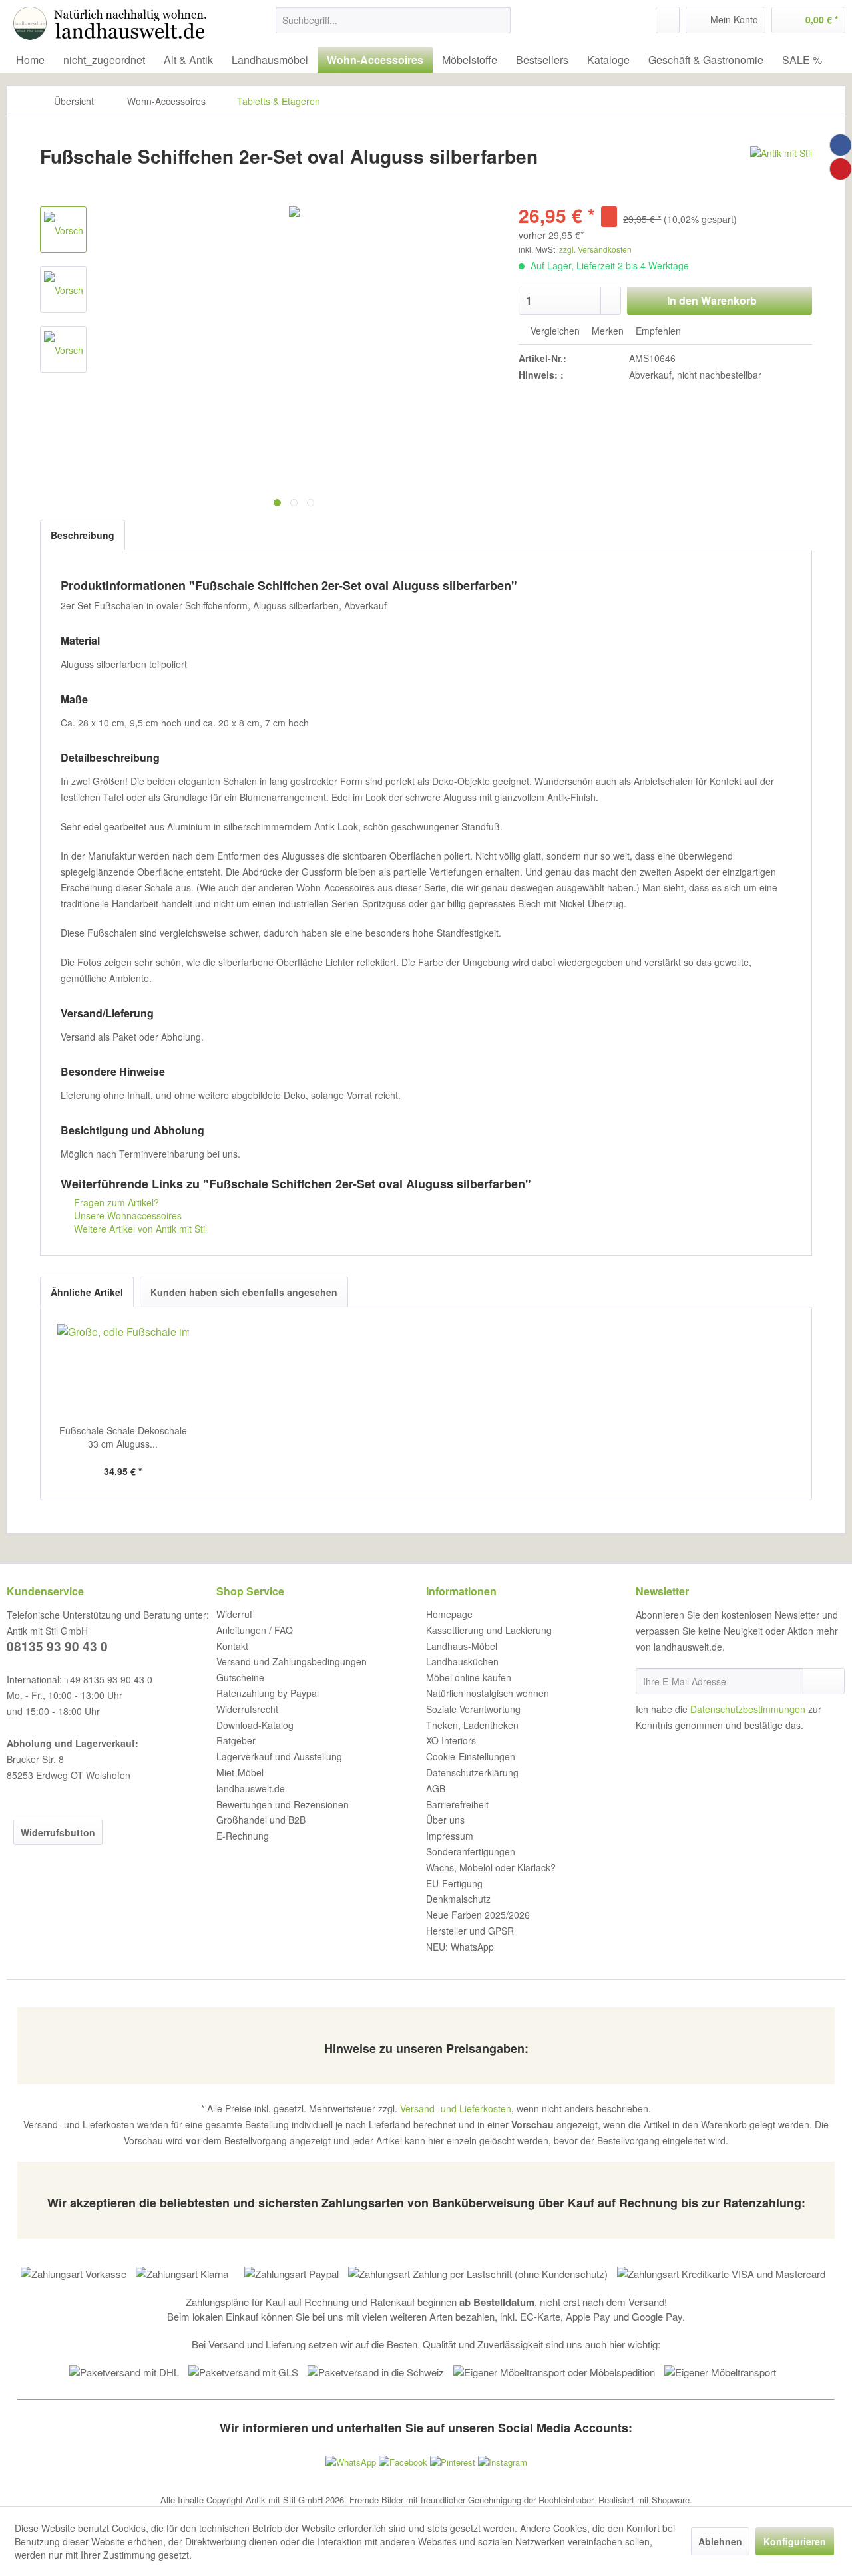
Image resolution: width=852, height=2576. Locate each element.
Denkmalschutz (458, 1899)
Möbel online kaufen (469, 1677)
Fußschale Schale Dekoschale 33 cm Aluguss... (123, 1437)
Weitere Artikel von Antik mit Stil (139, 1229)
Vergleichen (554, 331)
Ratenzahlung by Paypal (268, 1693)
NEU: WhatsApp (460, 1947)
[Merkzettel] (668, 20)
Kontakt (232, 1646)
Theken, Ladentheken (472, 1725)
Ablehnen (720, 2541)
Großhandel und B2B (261, 1820)
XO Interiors (451, 1740)
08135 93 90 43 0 (57, 1646)
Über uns (445, 1820)
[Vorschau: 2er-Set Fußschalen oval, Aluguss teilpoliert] (63, 230)
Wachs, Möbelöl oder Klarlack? (491, 1867)
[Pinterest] (841, 169)
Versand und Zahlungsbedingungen (292, 1661)
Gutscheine (240, 1677)
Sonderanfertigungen (471, 1851)
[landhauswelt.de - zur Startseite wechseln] (113, 23)
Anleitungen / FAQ (255, 1630)
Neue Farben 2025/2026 (478, 1915)
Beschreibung (83, 535)
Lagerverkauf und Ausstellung (279, 1756)
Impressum (450, 1836)
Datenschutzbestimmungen (748, 1709)
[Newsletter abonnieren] (824, 1681)
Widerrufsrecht (247, 1709)
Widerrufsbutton (58, 1832)
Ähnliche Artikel (87, 1292)
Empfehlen (657, 331)
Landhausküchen (462, 1661)
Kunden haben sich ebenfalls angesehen (244, 1292)
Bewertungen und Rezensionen (283, 1804)
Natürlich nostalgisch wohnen (488, 1693)
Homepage (449, 1614)
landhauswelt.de (251, 1788)
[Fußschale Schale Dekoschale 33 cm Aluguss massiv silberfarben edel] (123, 1370)
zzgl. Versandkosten (595, 249)
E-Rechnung (243, 1836)
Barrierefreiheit (457, 1804)
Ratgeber (236, 1740)
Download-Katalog (255, 1725)
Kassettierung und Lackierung (489, 1630)
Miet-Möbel (240, 1772)
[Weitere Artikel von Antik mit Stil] (781, 170)
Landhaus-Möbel (462, 1646)
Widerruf (234, 1614)
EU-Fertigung (454, 1883)
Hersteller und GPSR (470, 1931)
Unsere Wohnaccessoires (126, 1215)
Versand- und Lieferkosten (456, 2108)
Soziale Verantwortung (473, 1709)
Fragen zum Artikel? (115, 1202)
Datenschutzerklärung (472, 1772)
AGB (436, 1788)
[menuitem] (393, 20)
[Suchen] (498, 20)
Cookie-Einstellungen (471, 1756)
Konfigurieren (795, 2541)
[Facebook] (841, 145)
